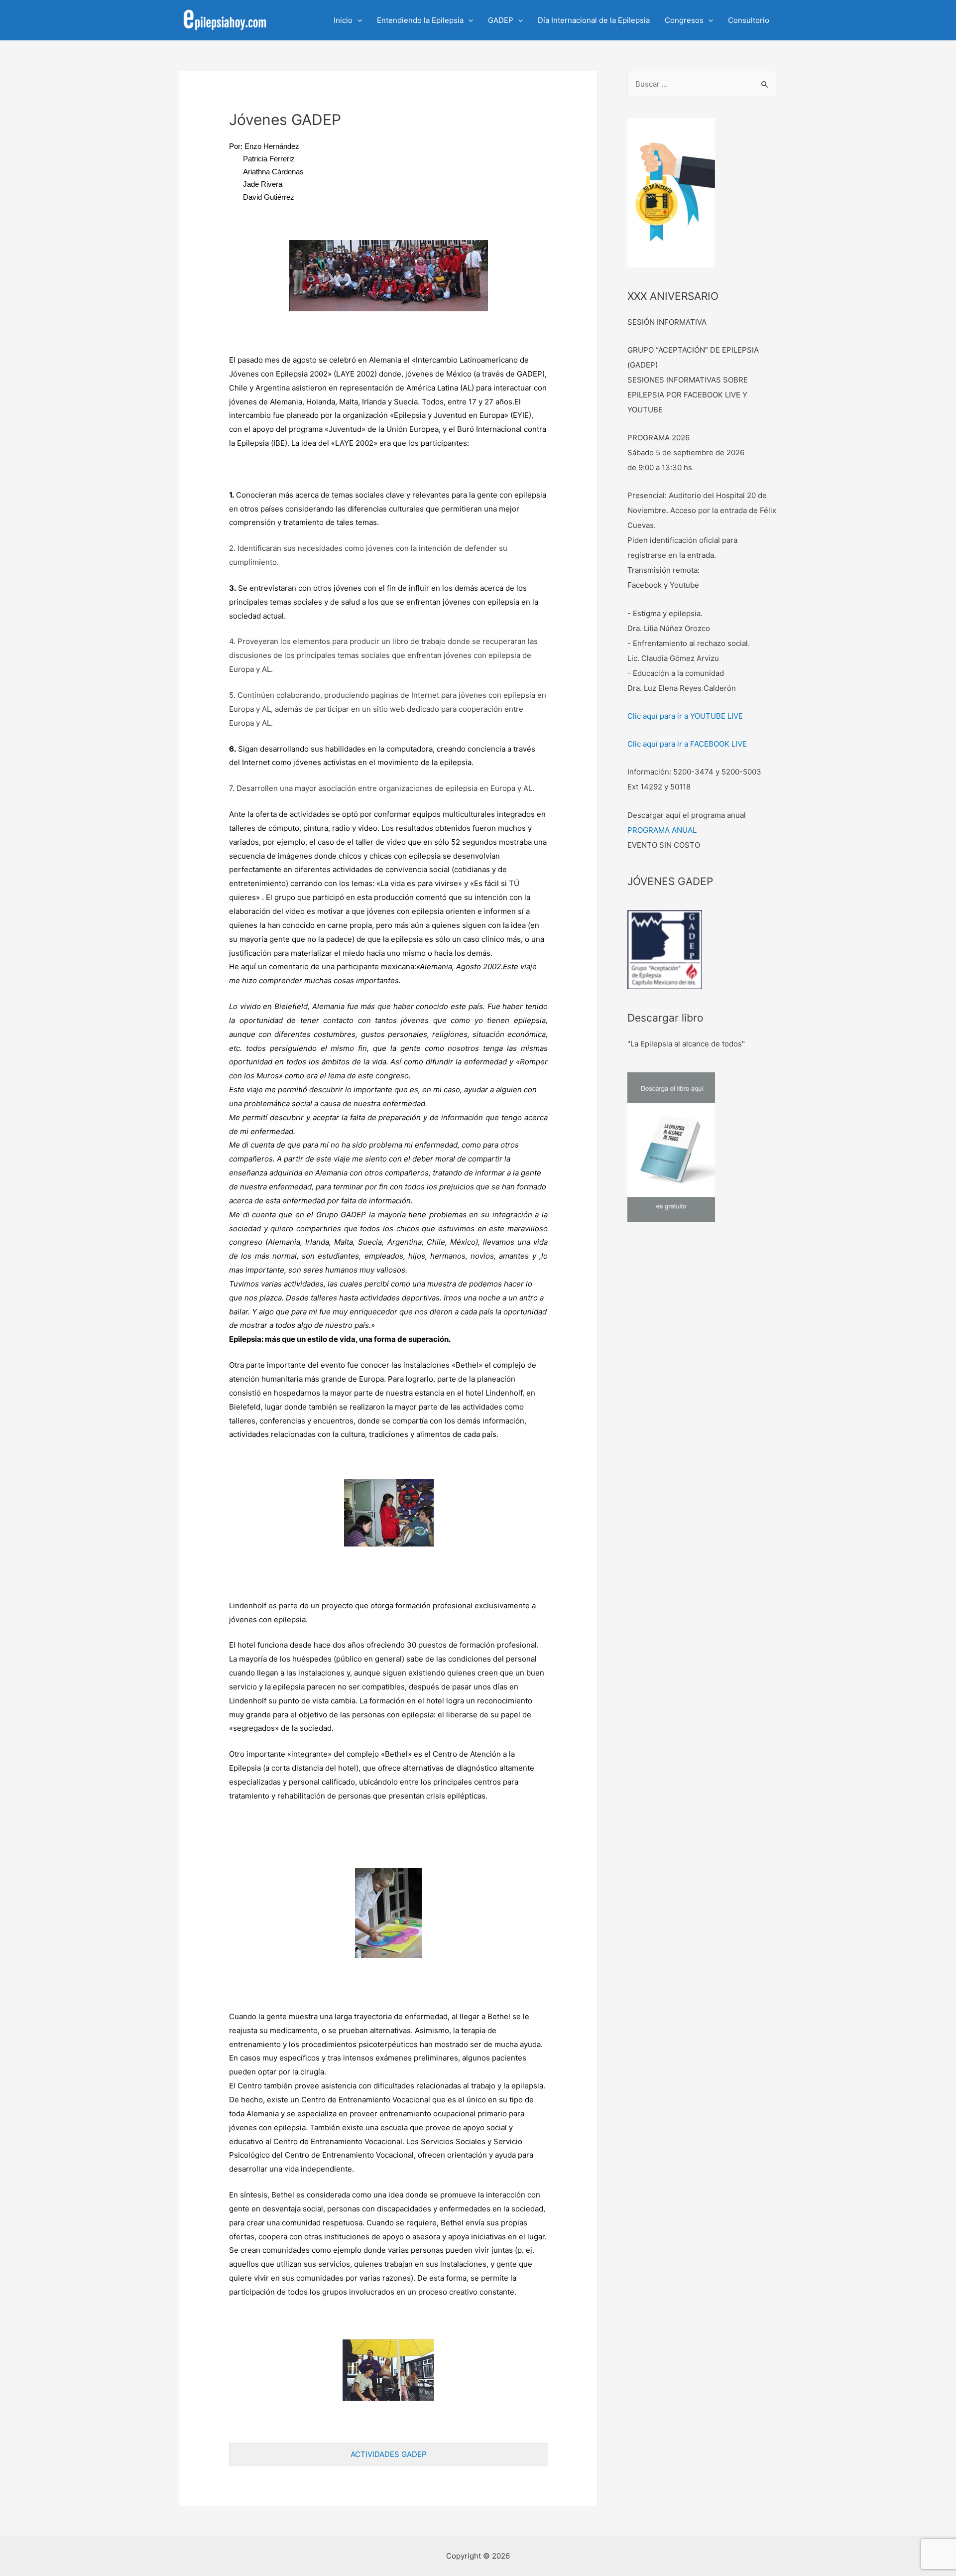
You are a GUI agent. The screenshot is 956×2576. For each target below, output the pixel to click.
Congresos (684, 20)
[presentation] (357, 20)
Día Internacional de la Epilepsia (594, 20)
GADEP (501, 20)
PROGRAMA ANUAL (662, 830)
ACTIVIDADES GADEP (389, 2454)
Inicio (343, 20)
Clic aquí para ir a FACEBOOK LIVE (687, 744)
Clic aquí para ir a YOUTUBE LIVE (685, 716)
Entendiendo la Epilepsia (420, 20)
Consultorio (749, 20)
